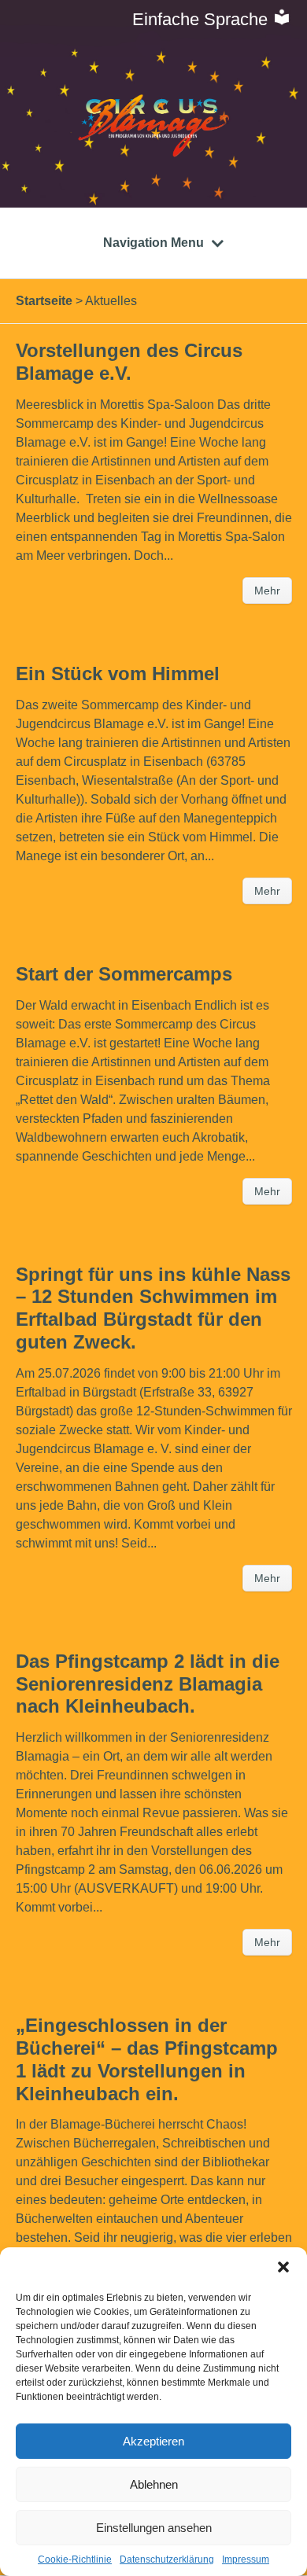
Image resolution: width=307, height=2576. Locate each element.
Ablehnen (154, 2484)
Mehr (267, 591)
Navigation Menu (153, 243)
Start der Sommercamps (124, 974)
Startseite (44, 301)
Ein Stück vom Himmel (118, 673)
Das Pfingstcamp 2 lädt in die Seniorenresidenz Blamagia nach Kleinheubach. (148, 1684)
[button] (283, 2267)
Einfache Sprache (202, 19)
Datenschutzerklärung (167, 2559)
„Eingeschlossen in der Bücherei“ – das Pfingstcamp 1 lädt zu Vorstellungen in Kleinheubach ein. (147, 2059)
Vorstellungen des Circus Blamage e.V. (129, 362)
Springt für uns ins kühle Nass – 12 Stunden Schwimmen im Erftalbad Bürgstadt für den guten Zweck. (153, 1308)
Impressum (246, 2559)
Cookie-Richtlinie (75, 2559)
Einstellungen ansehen (154, 2528)
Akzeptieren (153, 2441)
